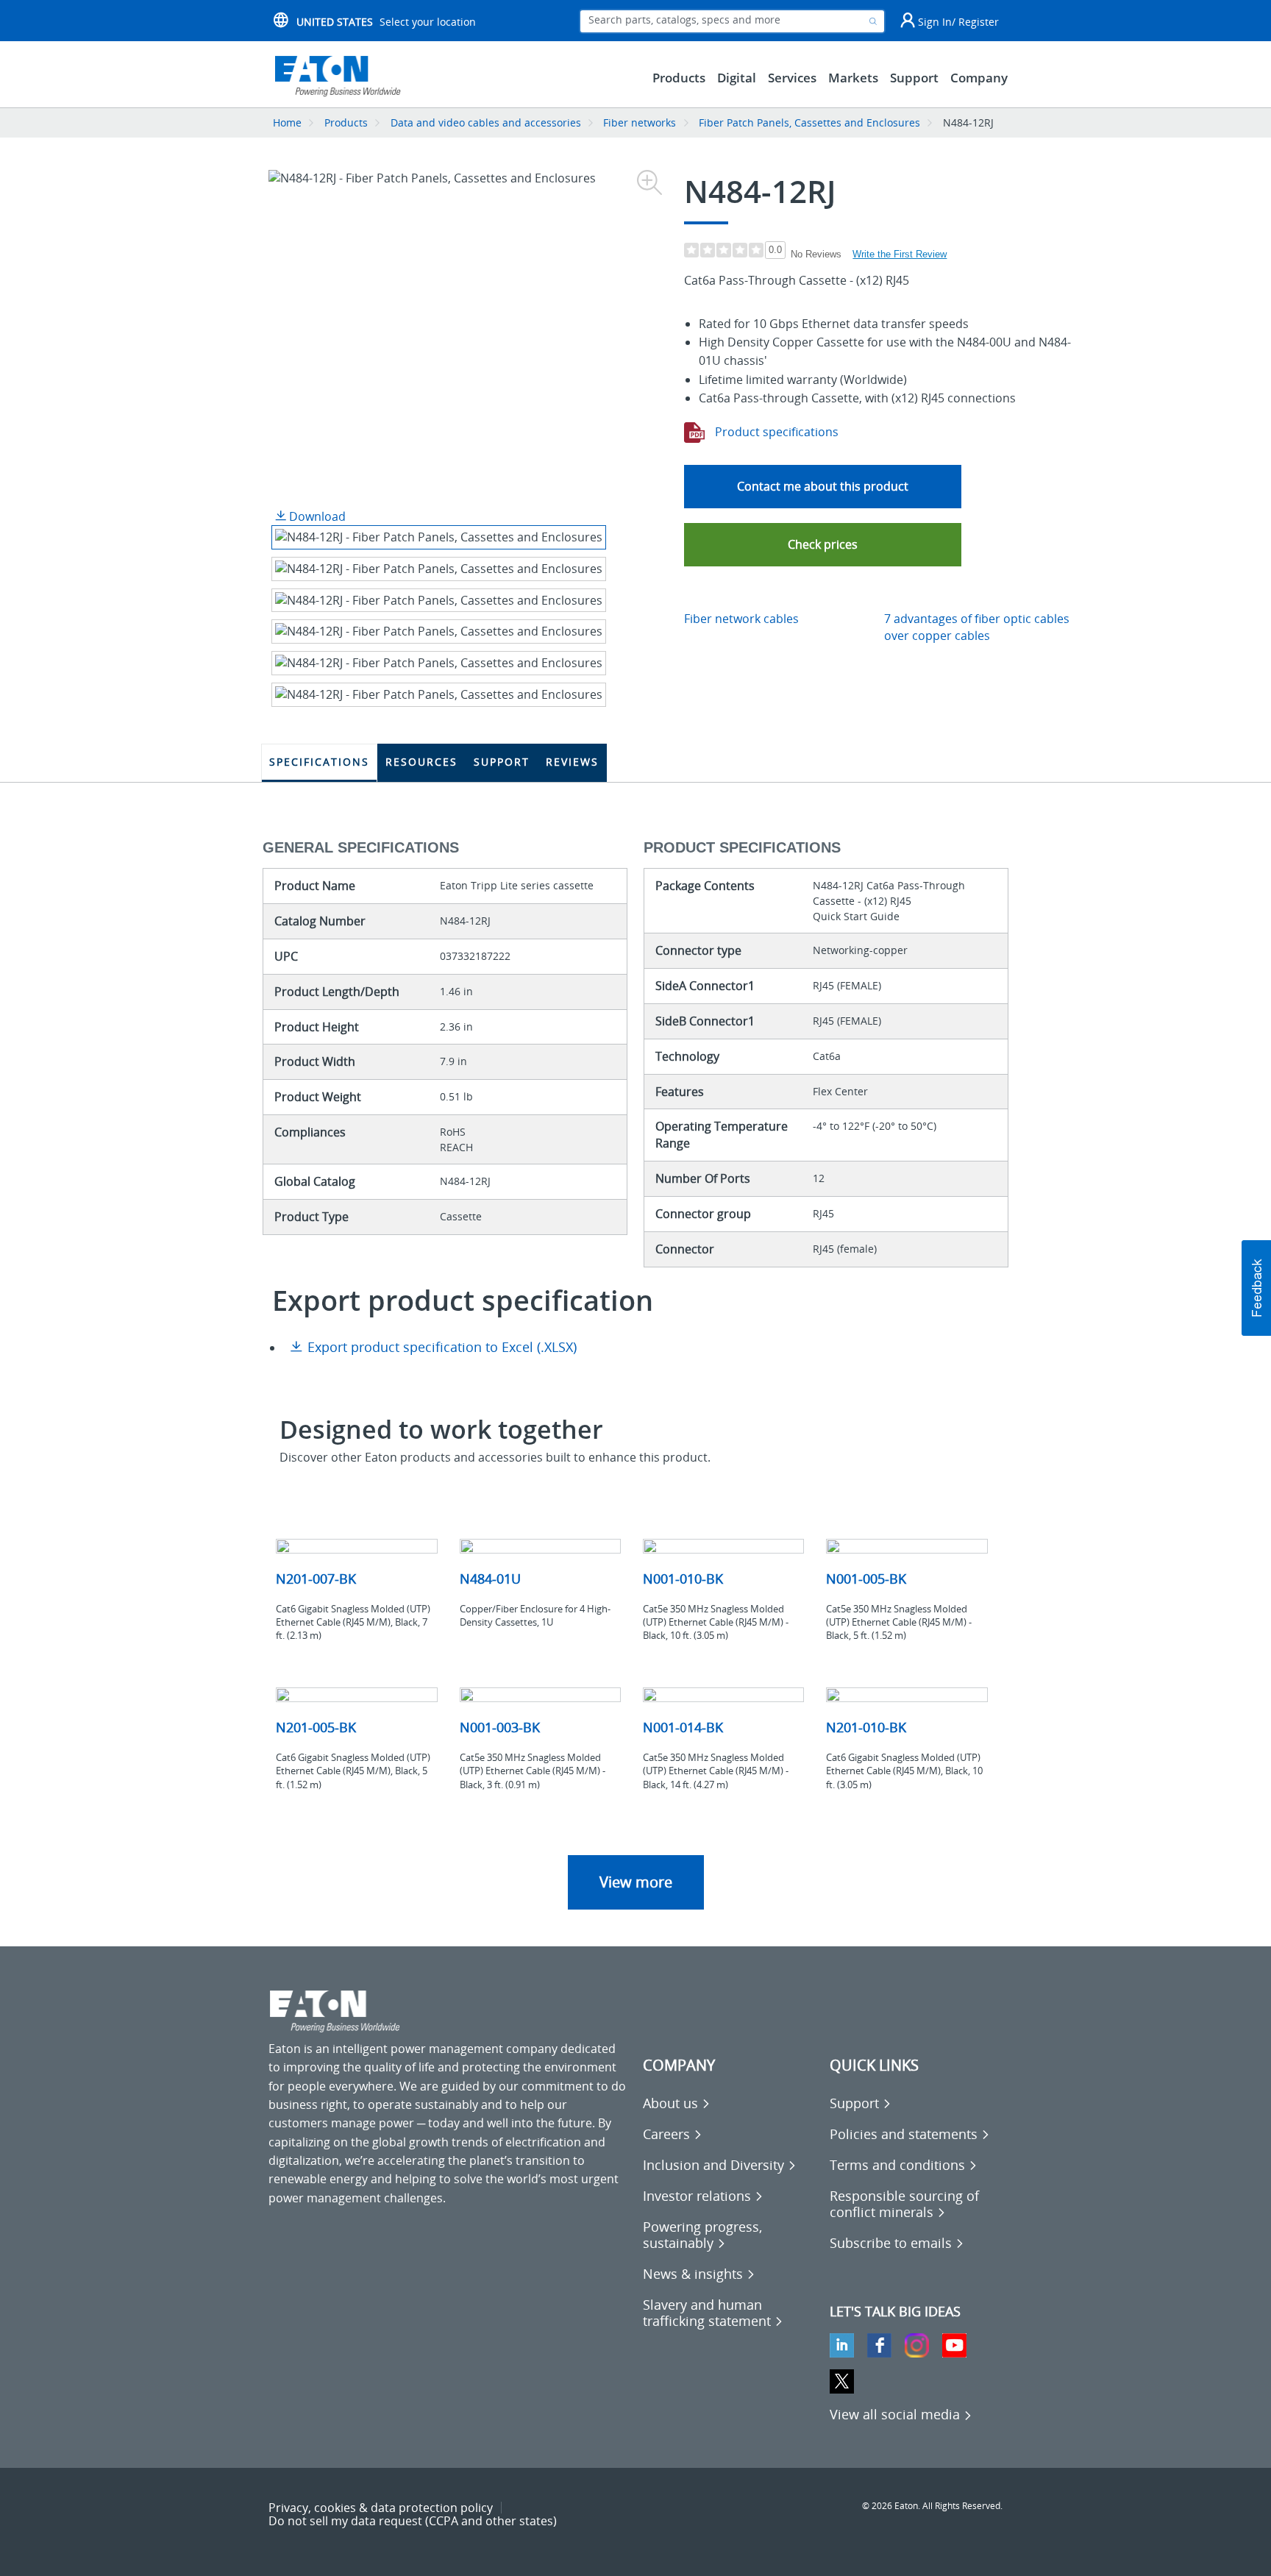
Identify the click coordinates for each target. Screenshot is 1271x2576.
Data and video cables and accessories (487, 122)
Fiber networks (640, 122)
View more (636, 1882)
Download (316, 516)
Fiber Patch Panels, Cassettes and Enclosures (809, 122)
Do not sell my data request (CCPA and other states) (413, 2521)
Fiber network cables (741, 619)
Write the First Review (900, 254)
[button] (823, 545)
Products (346, 122)
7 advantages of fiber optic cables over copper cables (977, 627)
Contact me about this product (823, 486)
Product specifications (775, 432)
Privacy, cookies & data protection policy (381, 2508)
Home (287, 122)
